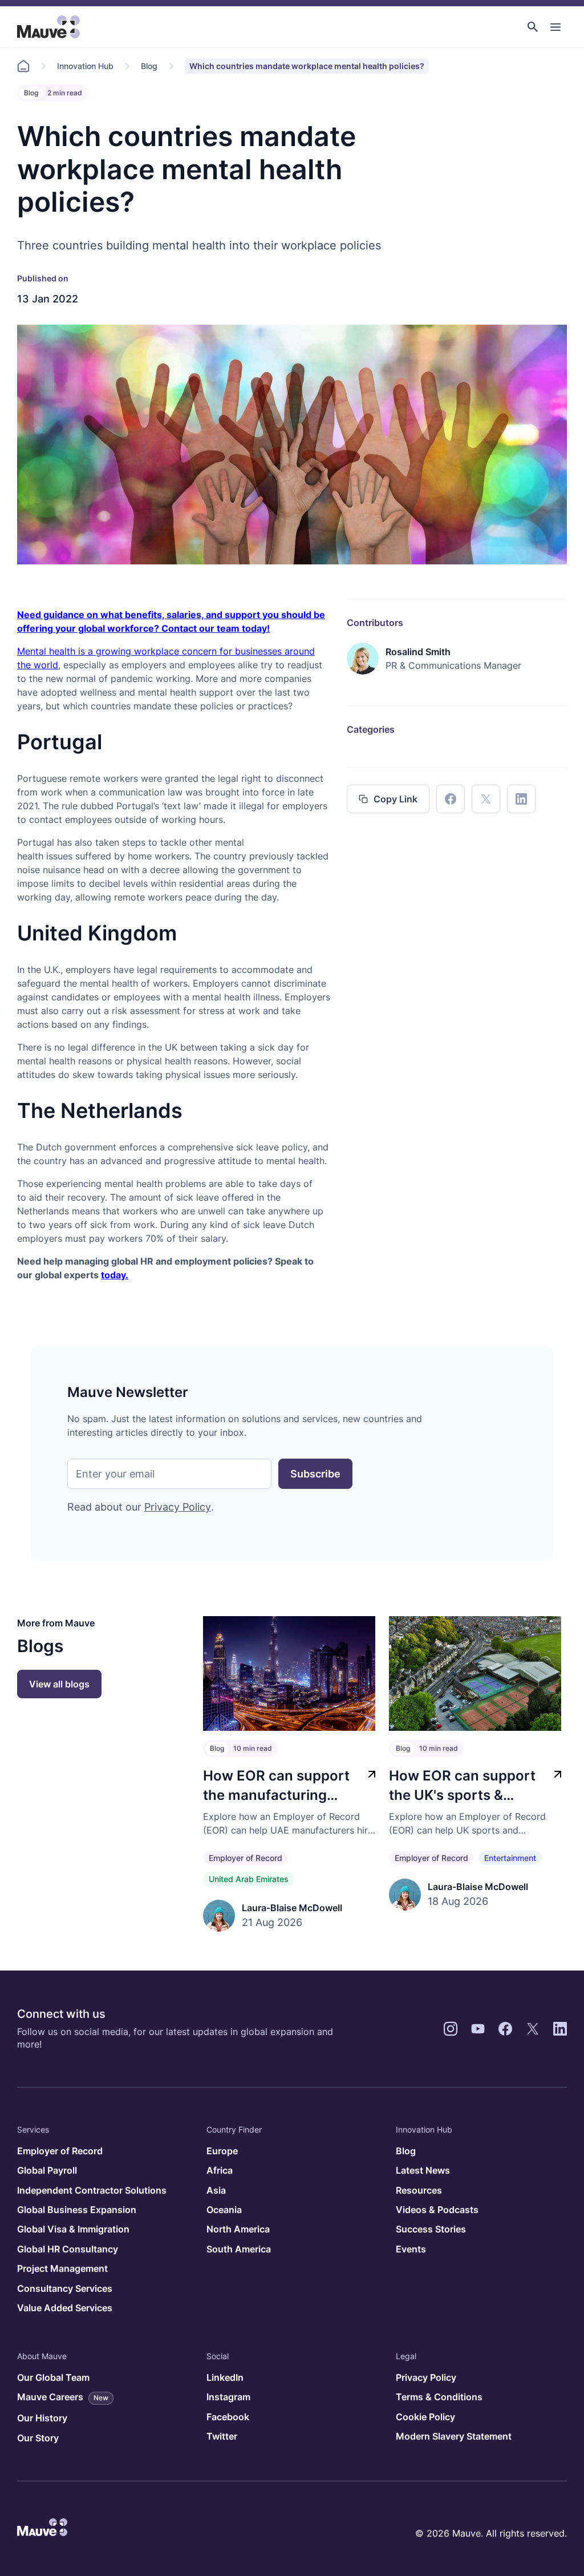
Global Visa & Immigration (73, 2229)
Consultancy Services (65, 2288)
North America (238, 2229)
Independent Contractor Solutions (92, 2190)
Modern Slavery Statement (454, 2436)
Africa (220, 2170)
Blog (149, 66)
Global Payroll (47, 2170)
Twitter (222, 2436)
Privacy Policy (178, 1507)
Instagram (228, 2397)
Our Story (38, 2438)
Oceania (224, 2210)
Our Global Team (53, 2377)
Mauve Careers (63, 2397)
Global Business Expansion (77, 2210)
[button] (533, 27)
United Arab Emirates (249, 1879)
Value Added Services (65, 2308)
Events (411, 2249)
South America (239, 2249)
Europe (222, 2151)
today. (115, 1275)
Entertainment (510, 1858)
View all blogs (59, 1684)
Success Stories (431, 2229)
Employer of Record (246, 1858)
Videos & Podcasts (437, 2210)
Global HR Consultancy (68, 2249)
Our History (42, 2418)
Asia (216, 2190)
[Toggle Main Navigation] (555, 27)
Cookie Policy (425, 2417)
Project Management (62, 2268)
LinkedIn (225, 2377)
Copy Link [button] (396, 799)
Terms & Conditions (439, 2397)
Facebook (228, 2417)
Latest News (423, 2170)
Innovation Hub (85, 66)
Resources (419, 2190)
